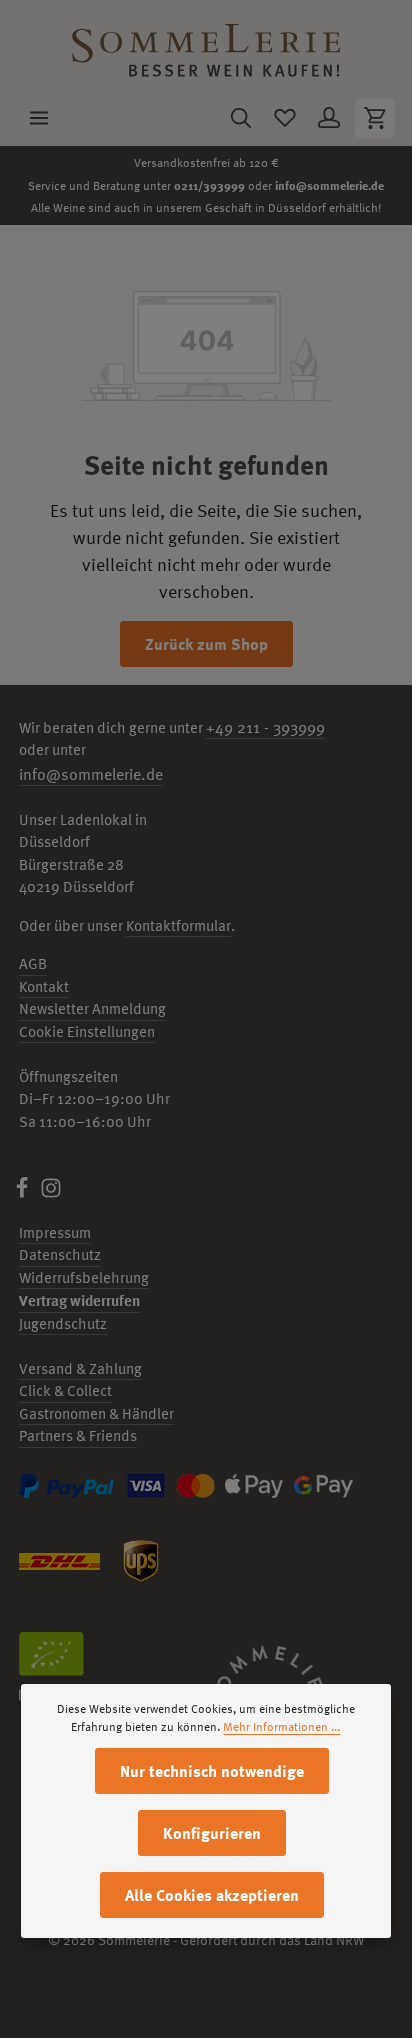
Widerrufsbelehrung (84, 1277)
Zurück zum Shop (206, 644)
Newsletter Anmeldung (92, 1008)
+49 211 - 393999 (265, 727)
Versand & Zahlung (80, 1368)
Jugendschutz (63, 1323)
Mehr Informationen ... (281, 1727)
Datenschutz (60, 1254)
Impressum (55, 1232)
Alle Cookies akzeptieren (212, 1895)
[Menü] (39, 118)
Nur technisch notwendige (212, 1771)
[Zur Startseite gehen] (206, 45)
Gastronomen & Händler (96, 1413)
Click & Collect (65, 1390)
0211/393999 (209, 185)
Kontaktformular (178, 925)
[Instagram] (51, 1193)
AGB (33, 963)
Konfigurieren (212, 1833)
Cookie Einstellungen (87, 1031)
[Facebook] (23, 1193)
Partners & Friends (78, 1435)
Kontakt (44, 986)
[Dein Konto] (329, 118)
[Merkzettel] (285, 118)
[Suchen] (241, 118)
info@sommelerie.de (329, 185)
